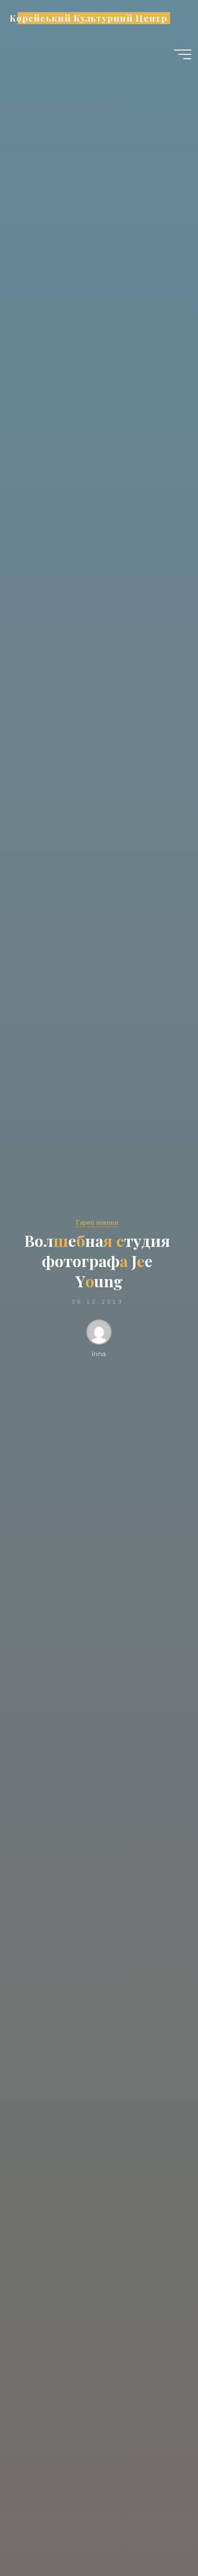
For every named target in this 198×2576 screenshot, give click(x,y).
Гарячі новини (97, 1222)
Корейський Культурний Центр (88, 18)
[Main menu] (183, 54)
